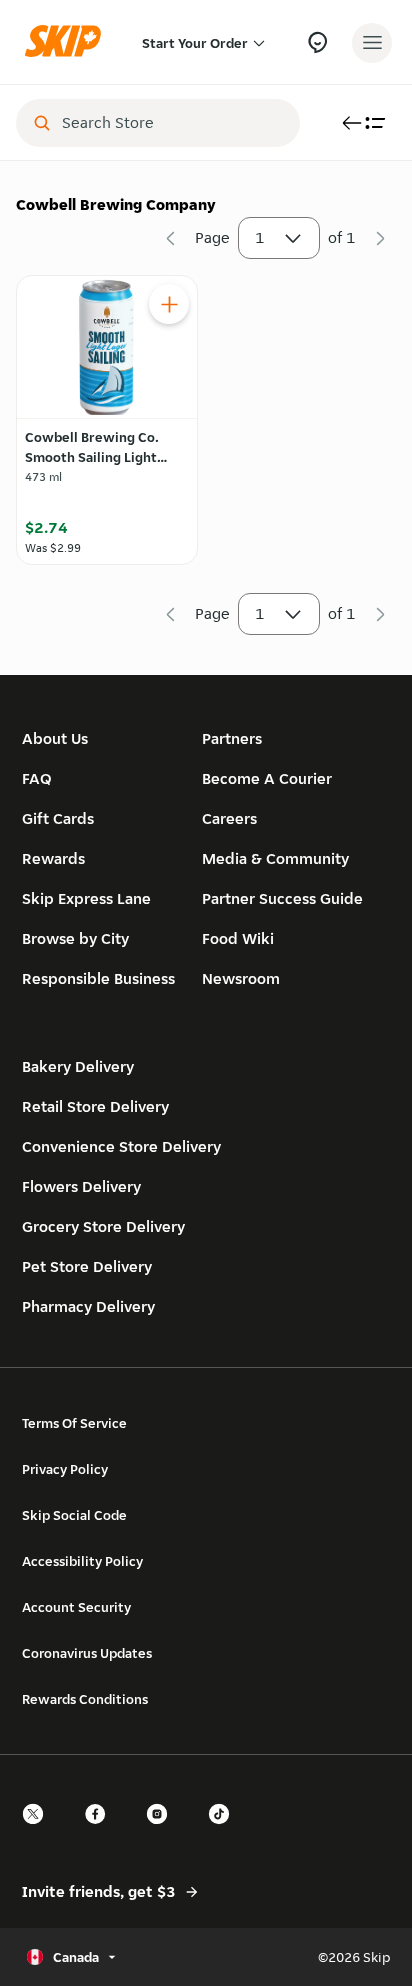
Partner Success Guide (282, 898)
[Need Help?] (317, 42)
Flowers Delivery (81, 1186)
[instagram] (163, 1831)
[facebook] (101, 1831)
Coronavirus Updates (87, 1653)
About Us (55, 738)
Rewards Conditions (85, 1699)
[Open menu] (372, 43)
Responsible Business (98, 978)
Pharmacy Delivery (88, 1306)
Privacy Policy (65, 1469)
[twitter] (39, 1831)
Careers (229, 818)
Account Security (76, 1607)
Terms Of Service (74, 1423)
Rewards (53, 858)
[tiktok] (225, 1831)
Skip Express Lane (86, 898)
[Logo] (68, 42)
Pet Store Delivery (87, 1266)
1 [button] (260, 237)
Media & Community (275, 858)
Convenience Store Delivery (121, 1146)
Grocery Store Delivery (103, 1226)
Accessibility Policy (82, 1561)
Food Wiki (238, 938)
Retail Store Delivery (95, 1106)
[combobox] (172, 123)
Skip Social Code (74, 1515)
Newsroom (241, 978)
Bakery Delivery (78, 1066)
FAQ (37, 778)
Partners (232, 738)
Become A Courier (267, 778)
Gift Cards (58, 818)
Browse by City (75, 938)
